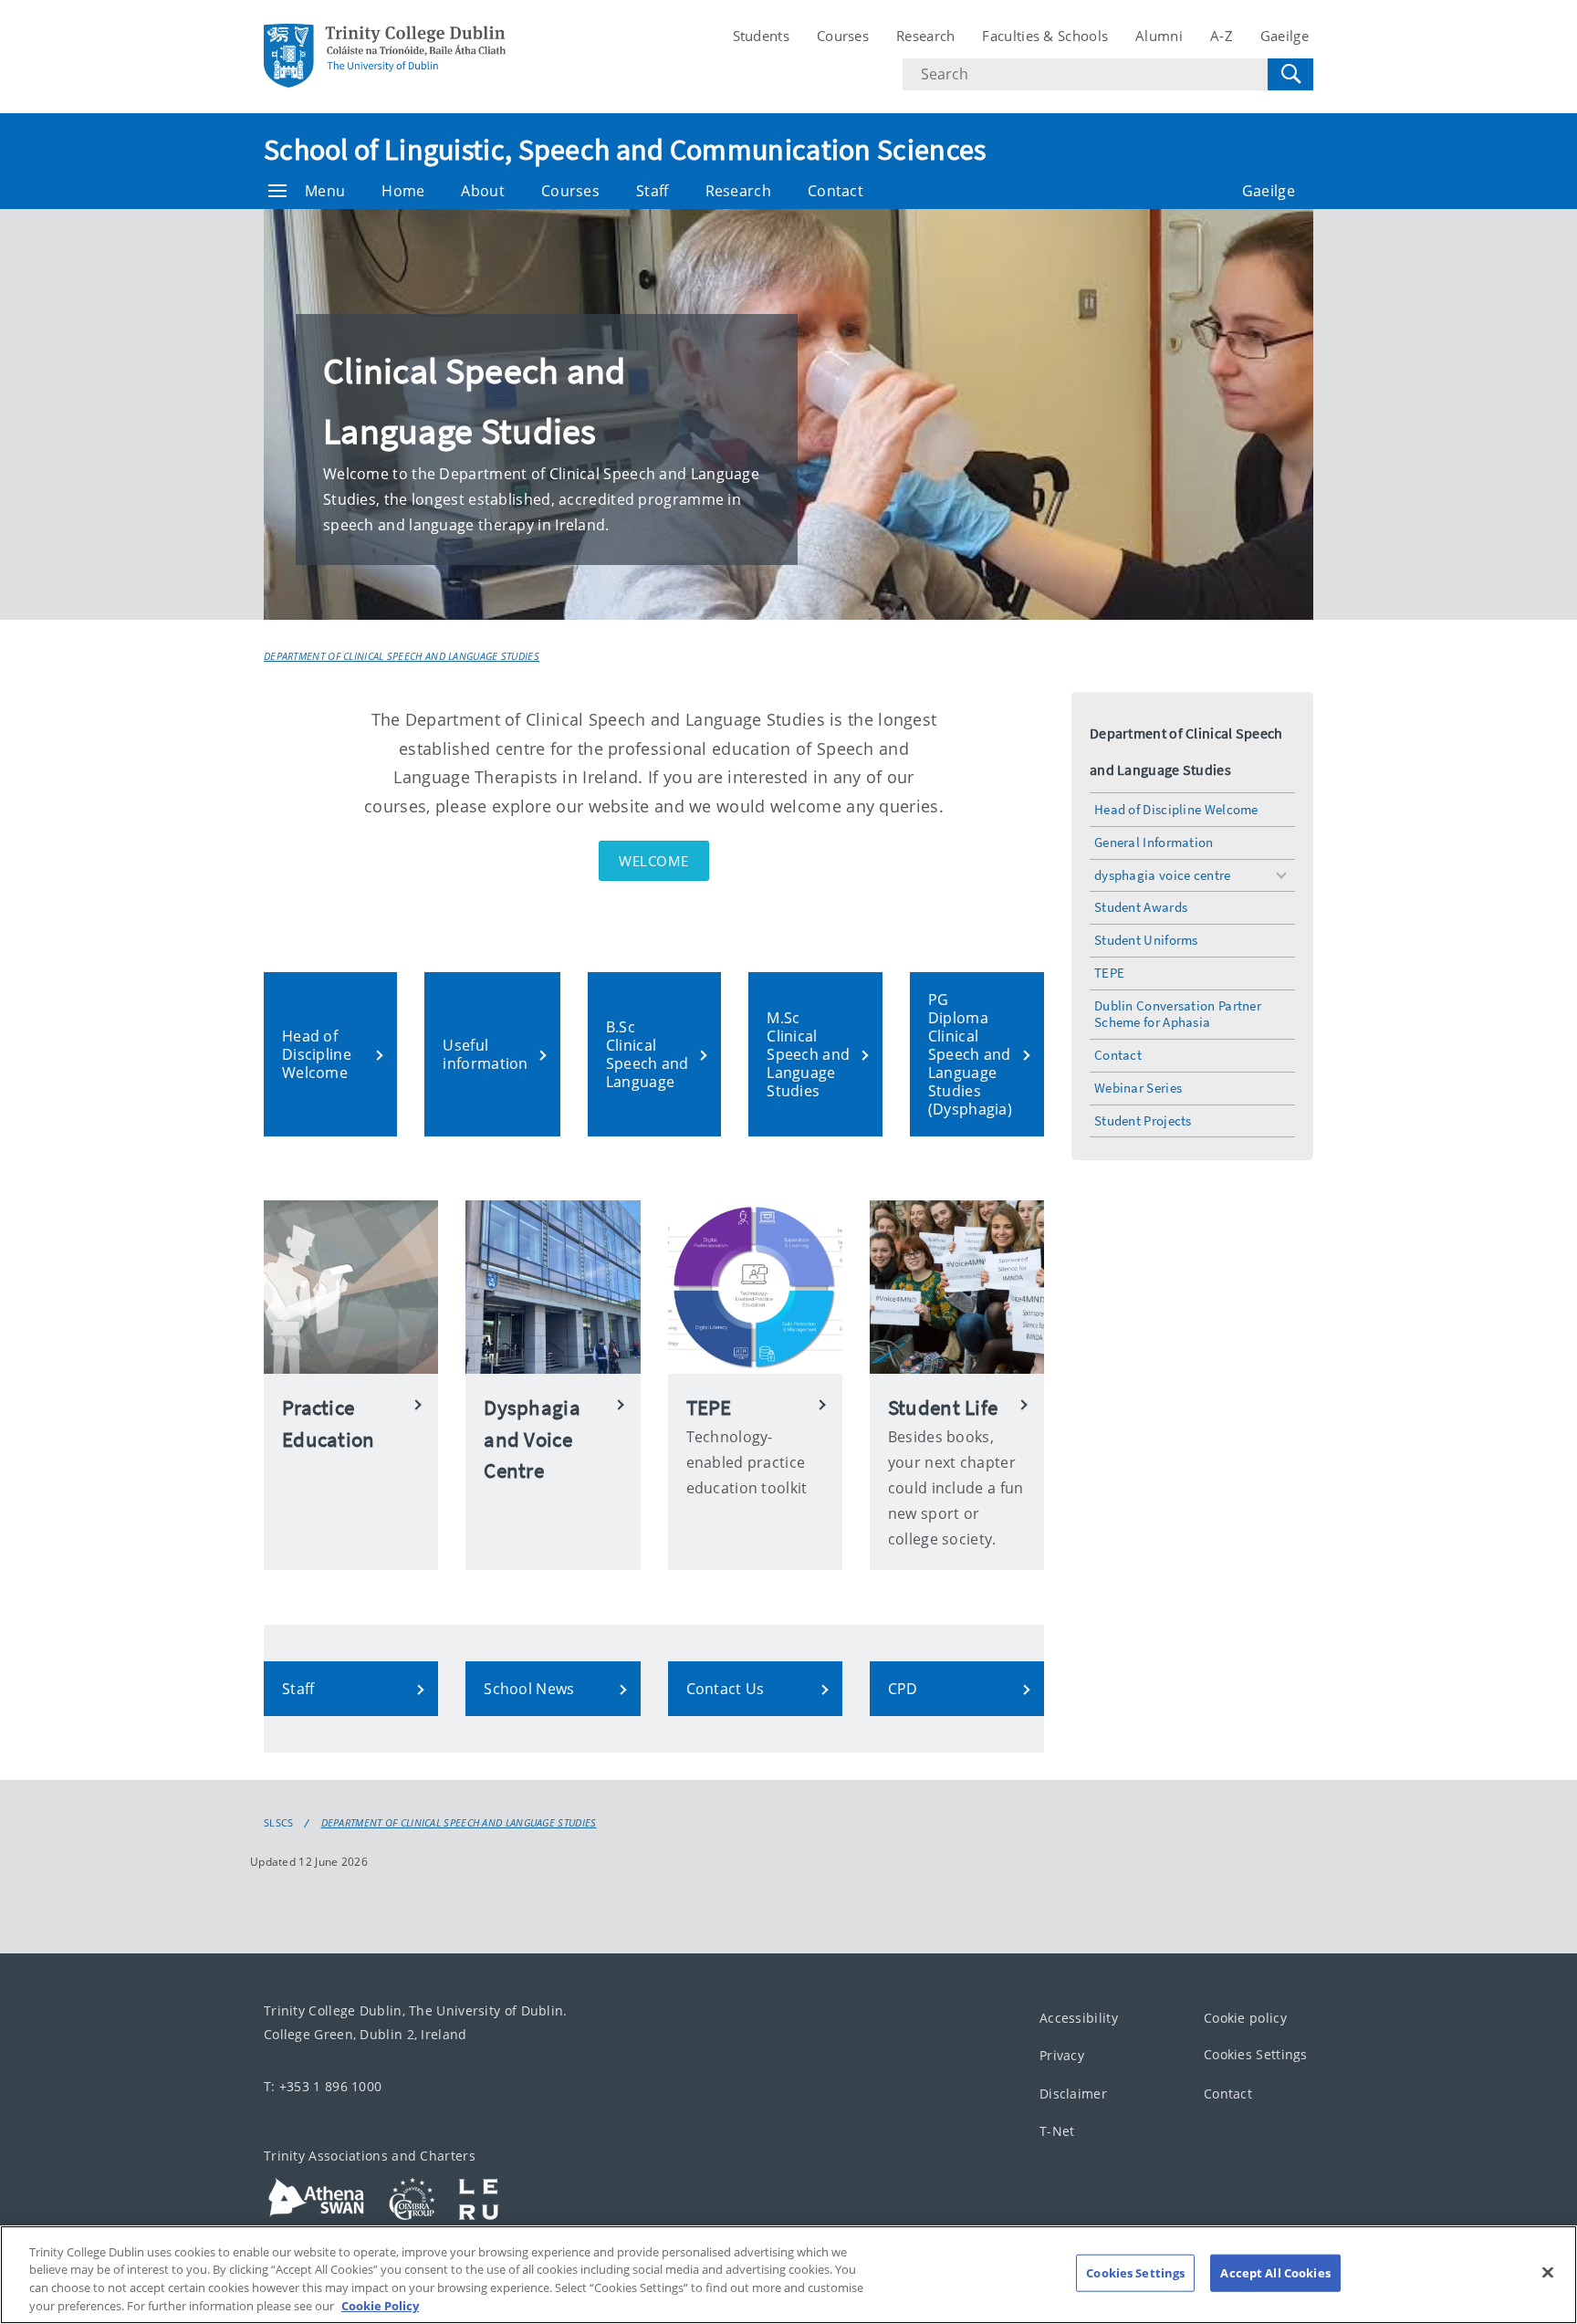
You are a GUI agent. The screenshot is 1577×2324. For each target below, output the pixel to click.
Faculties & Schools (1045, 36)
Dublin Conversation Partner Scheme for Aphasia (1178, 1014)
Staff (653, 191)
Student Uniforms (1146, 940)
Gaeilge (1285, 36)
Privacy (1062, 2055)
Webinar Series (1138, 1088)
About (483, 191)
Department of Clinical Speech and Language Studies (402, 656)
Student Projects (1143, 1120)
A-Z (1222, 36)
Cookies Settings (1256, 2054)
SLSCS (279, 1823)
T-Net (1057, 2131)
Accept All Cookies (1275, 2273)
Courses (843, 36)
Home (403, 191)
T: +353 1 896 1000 (323, 2086)
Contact (835, 191)
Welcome (654, 861)
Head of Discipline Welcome (1176, 809)
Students (761, 36)
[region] (788, 2275)
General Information (1154, 842)
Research (925, 36)
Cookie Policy (380, 2305)
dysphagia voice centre (1163, 875)
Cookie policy (1245, 2018)
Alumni (1159, 36)
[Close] (1548, 2272)
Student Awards (1141, 907)
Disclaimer (1073, 2094)
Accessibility (1079, 2018)
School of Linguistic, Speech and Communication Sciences (625, 150)
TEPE (1109, 973)
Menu (325, 191)
